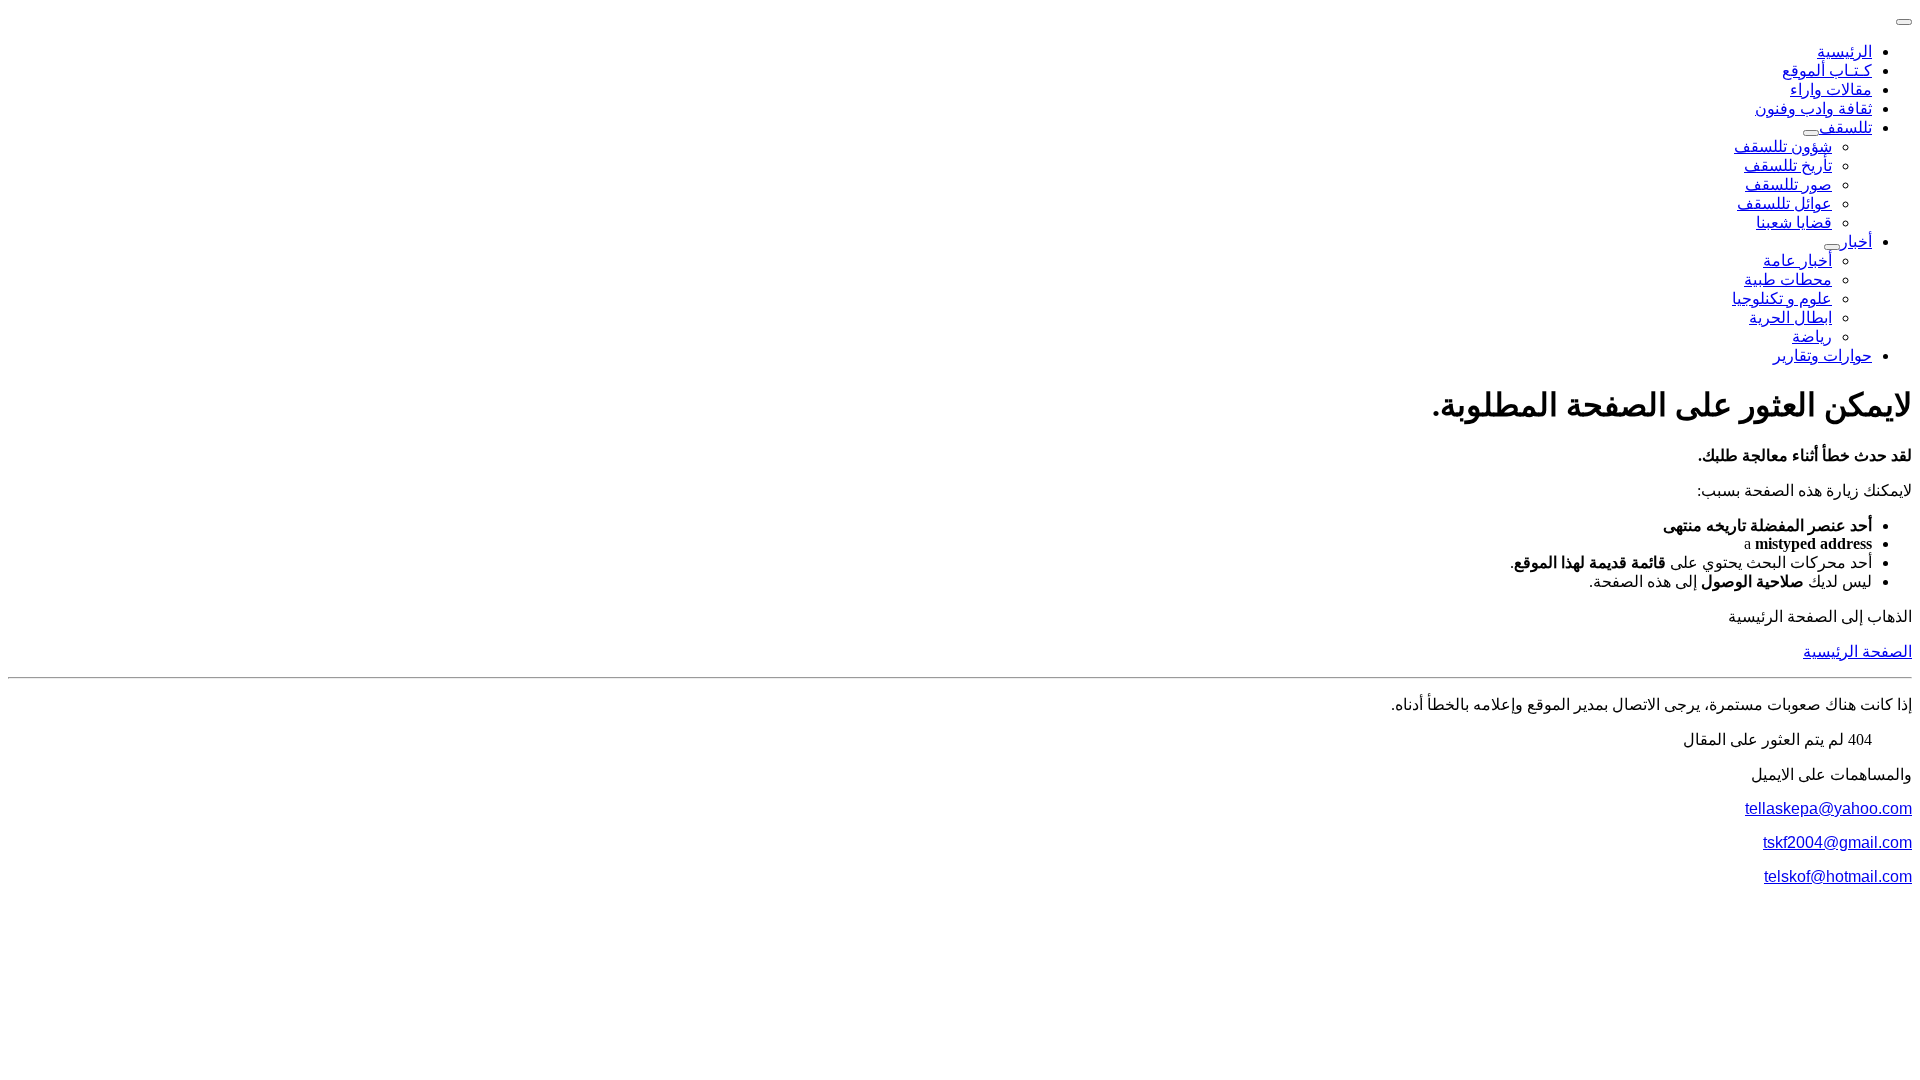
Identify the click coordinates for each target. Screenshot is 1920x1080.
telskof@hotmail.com (1838, 876)
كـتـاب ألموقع (1827, 70)
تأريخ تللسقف (1788, 165)
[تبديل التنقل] (1904, 22)
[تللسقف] (1811, 133)
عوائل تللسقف (1784, 203)
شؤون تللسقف (1783, 146)
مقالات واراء (1831, 89)
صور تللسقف (1788, 184)
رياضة (1812, 336)
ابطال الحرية (1790, 317)
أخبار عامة (1797, 260)
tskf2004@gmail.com (1837, 842)
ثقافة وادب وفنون (1813, 108)
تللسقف (1845, 127)
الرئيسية (1844, 51)
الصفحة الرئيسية (1857, 651)
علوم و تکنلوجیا (1782, 298)
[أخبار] (1832, 247)
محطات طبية (1788, 279)
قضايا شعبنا (1794, 222)
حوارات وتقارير (1822, 355)
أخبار (1856, 241)
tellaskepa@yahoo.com (1828, 808)
